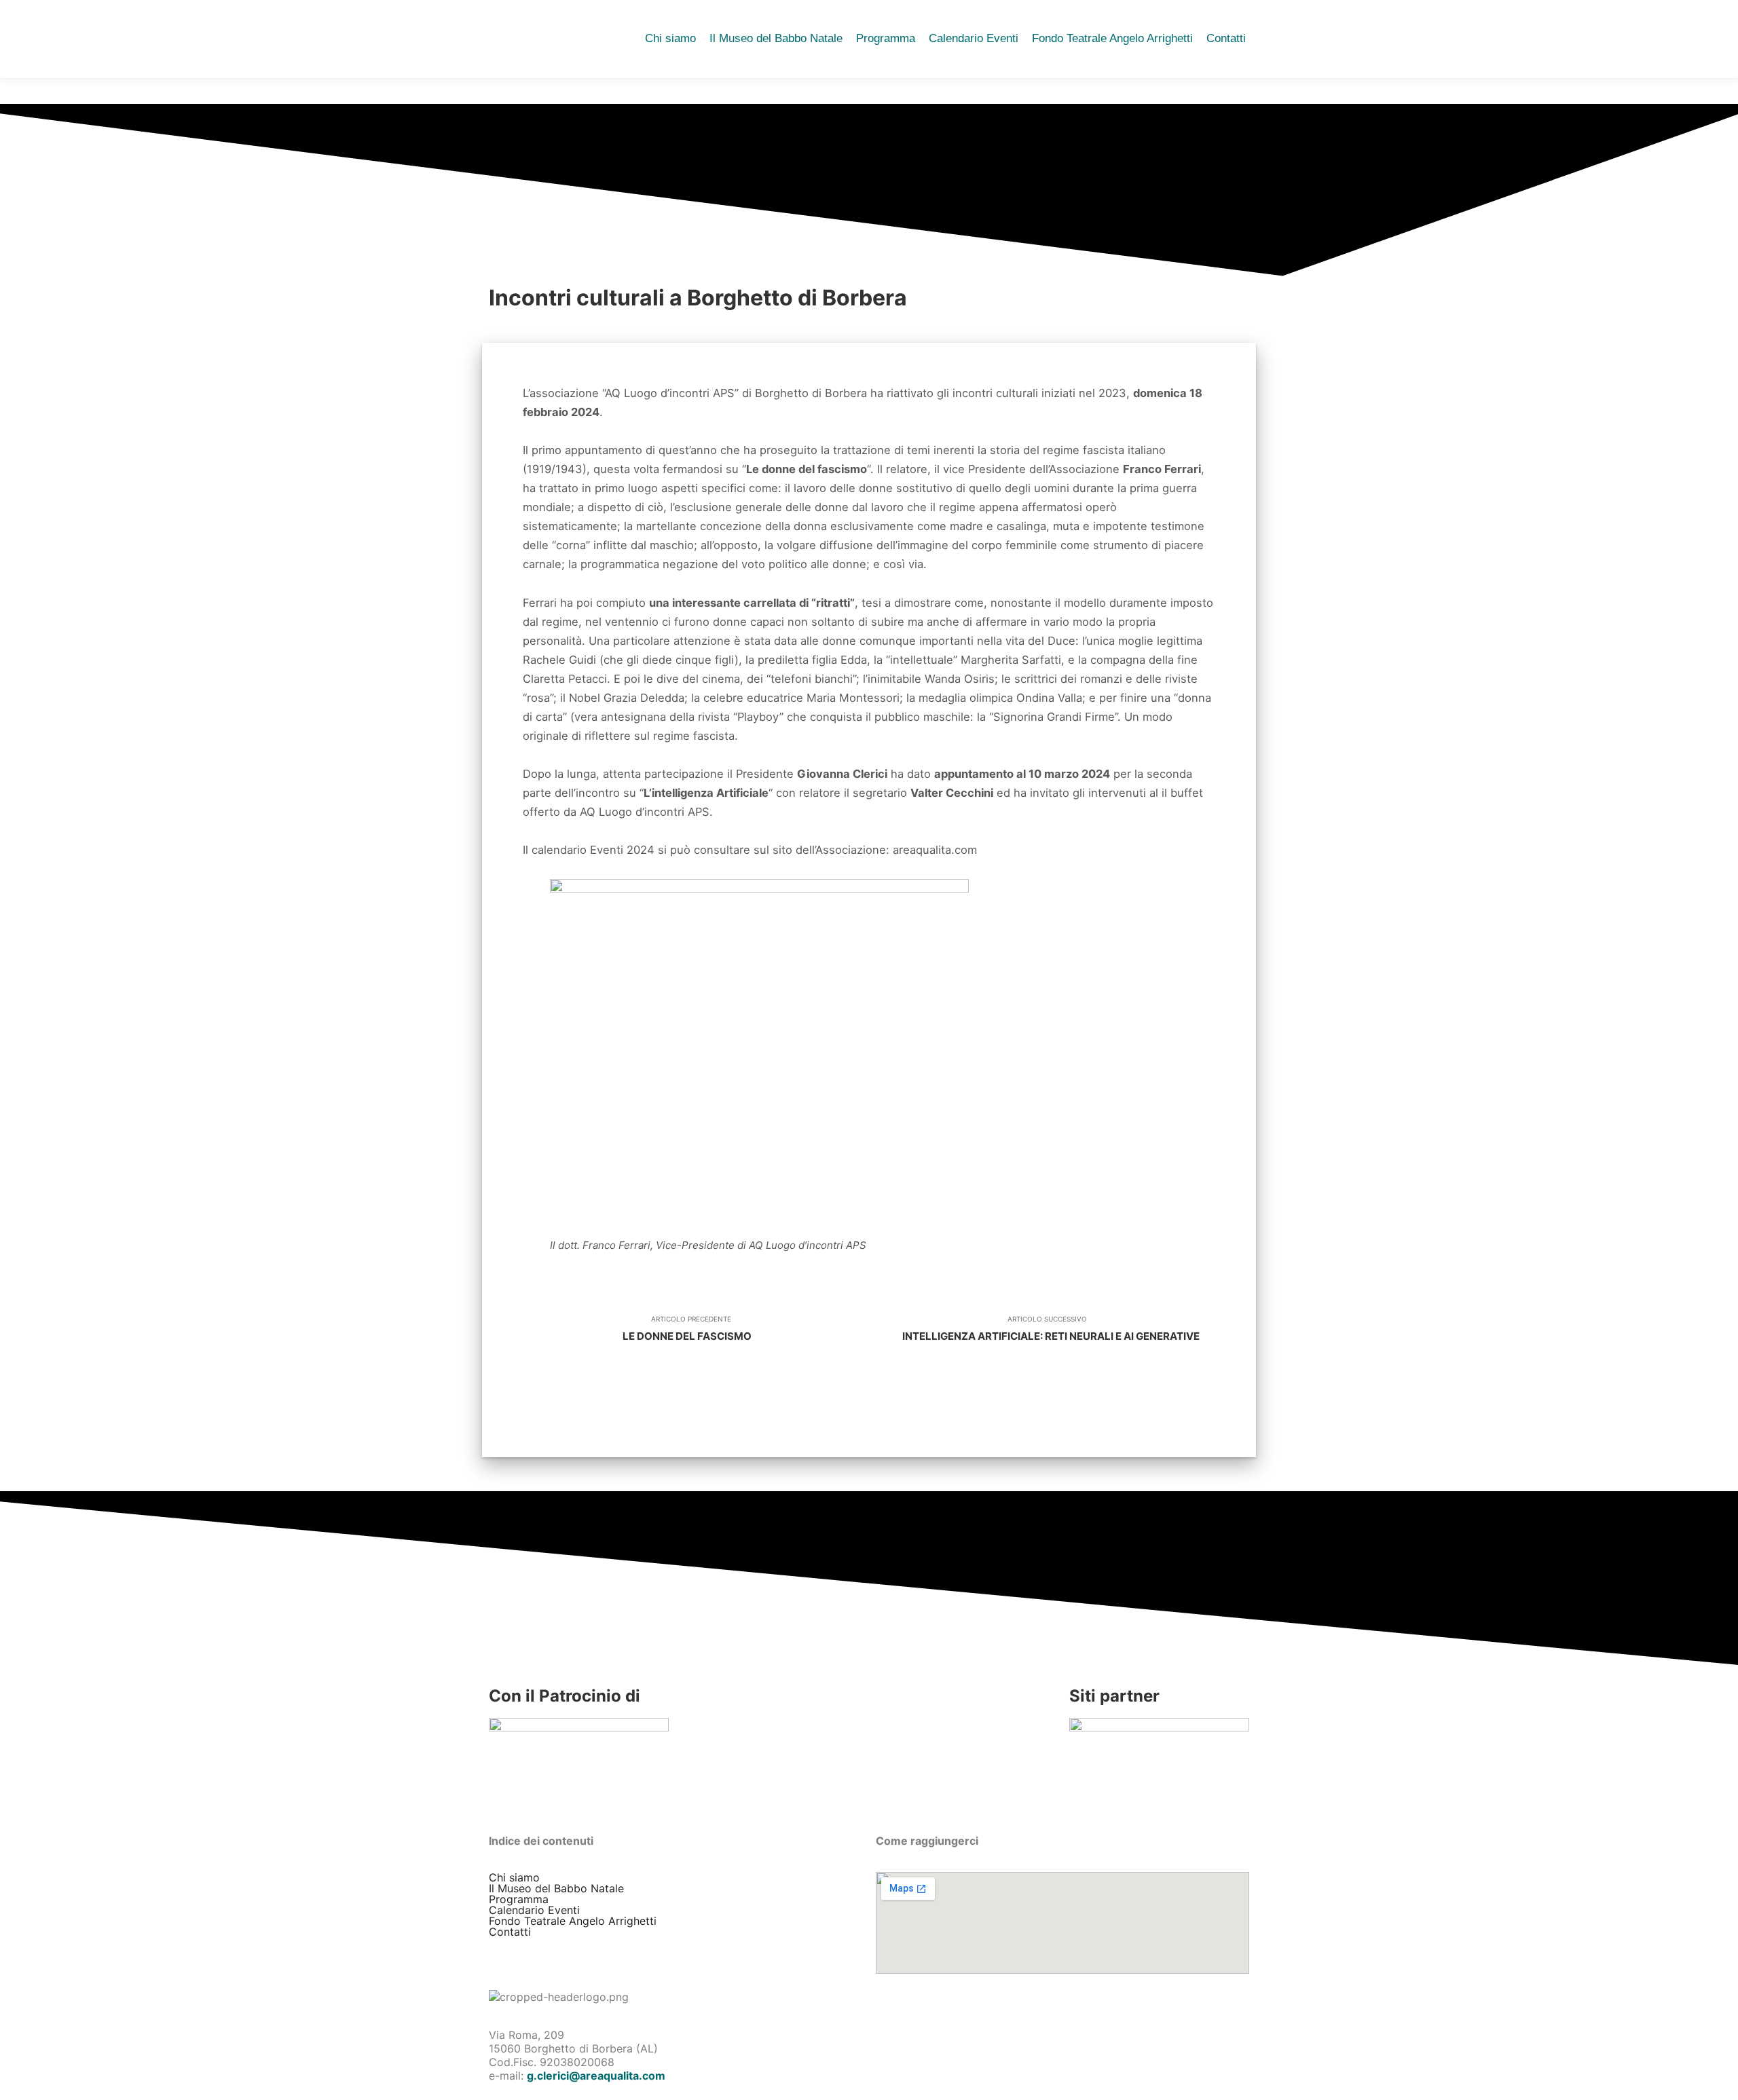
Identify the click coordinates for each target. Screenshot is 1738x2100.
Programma (519, 1899)
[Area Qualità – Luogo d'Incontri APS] (526, 39)
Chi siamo (514, 1877)
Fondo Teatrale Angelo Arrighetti (573, 1921)
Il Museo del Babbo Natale (556, 1888)
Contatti (510, 1932)
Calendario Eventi (534, 1910)
